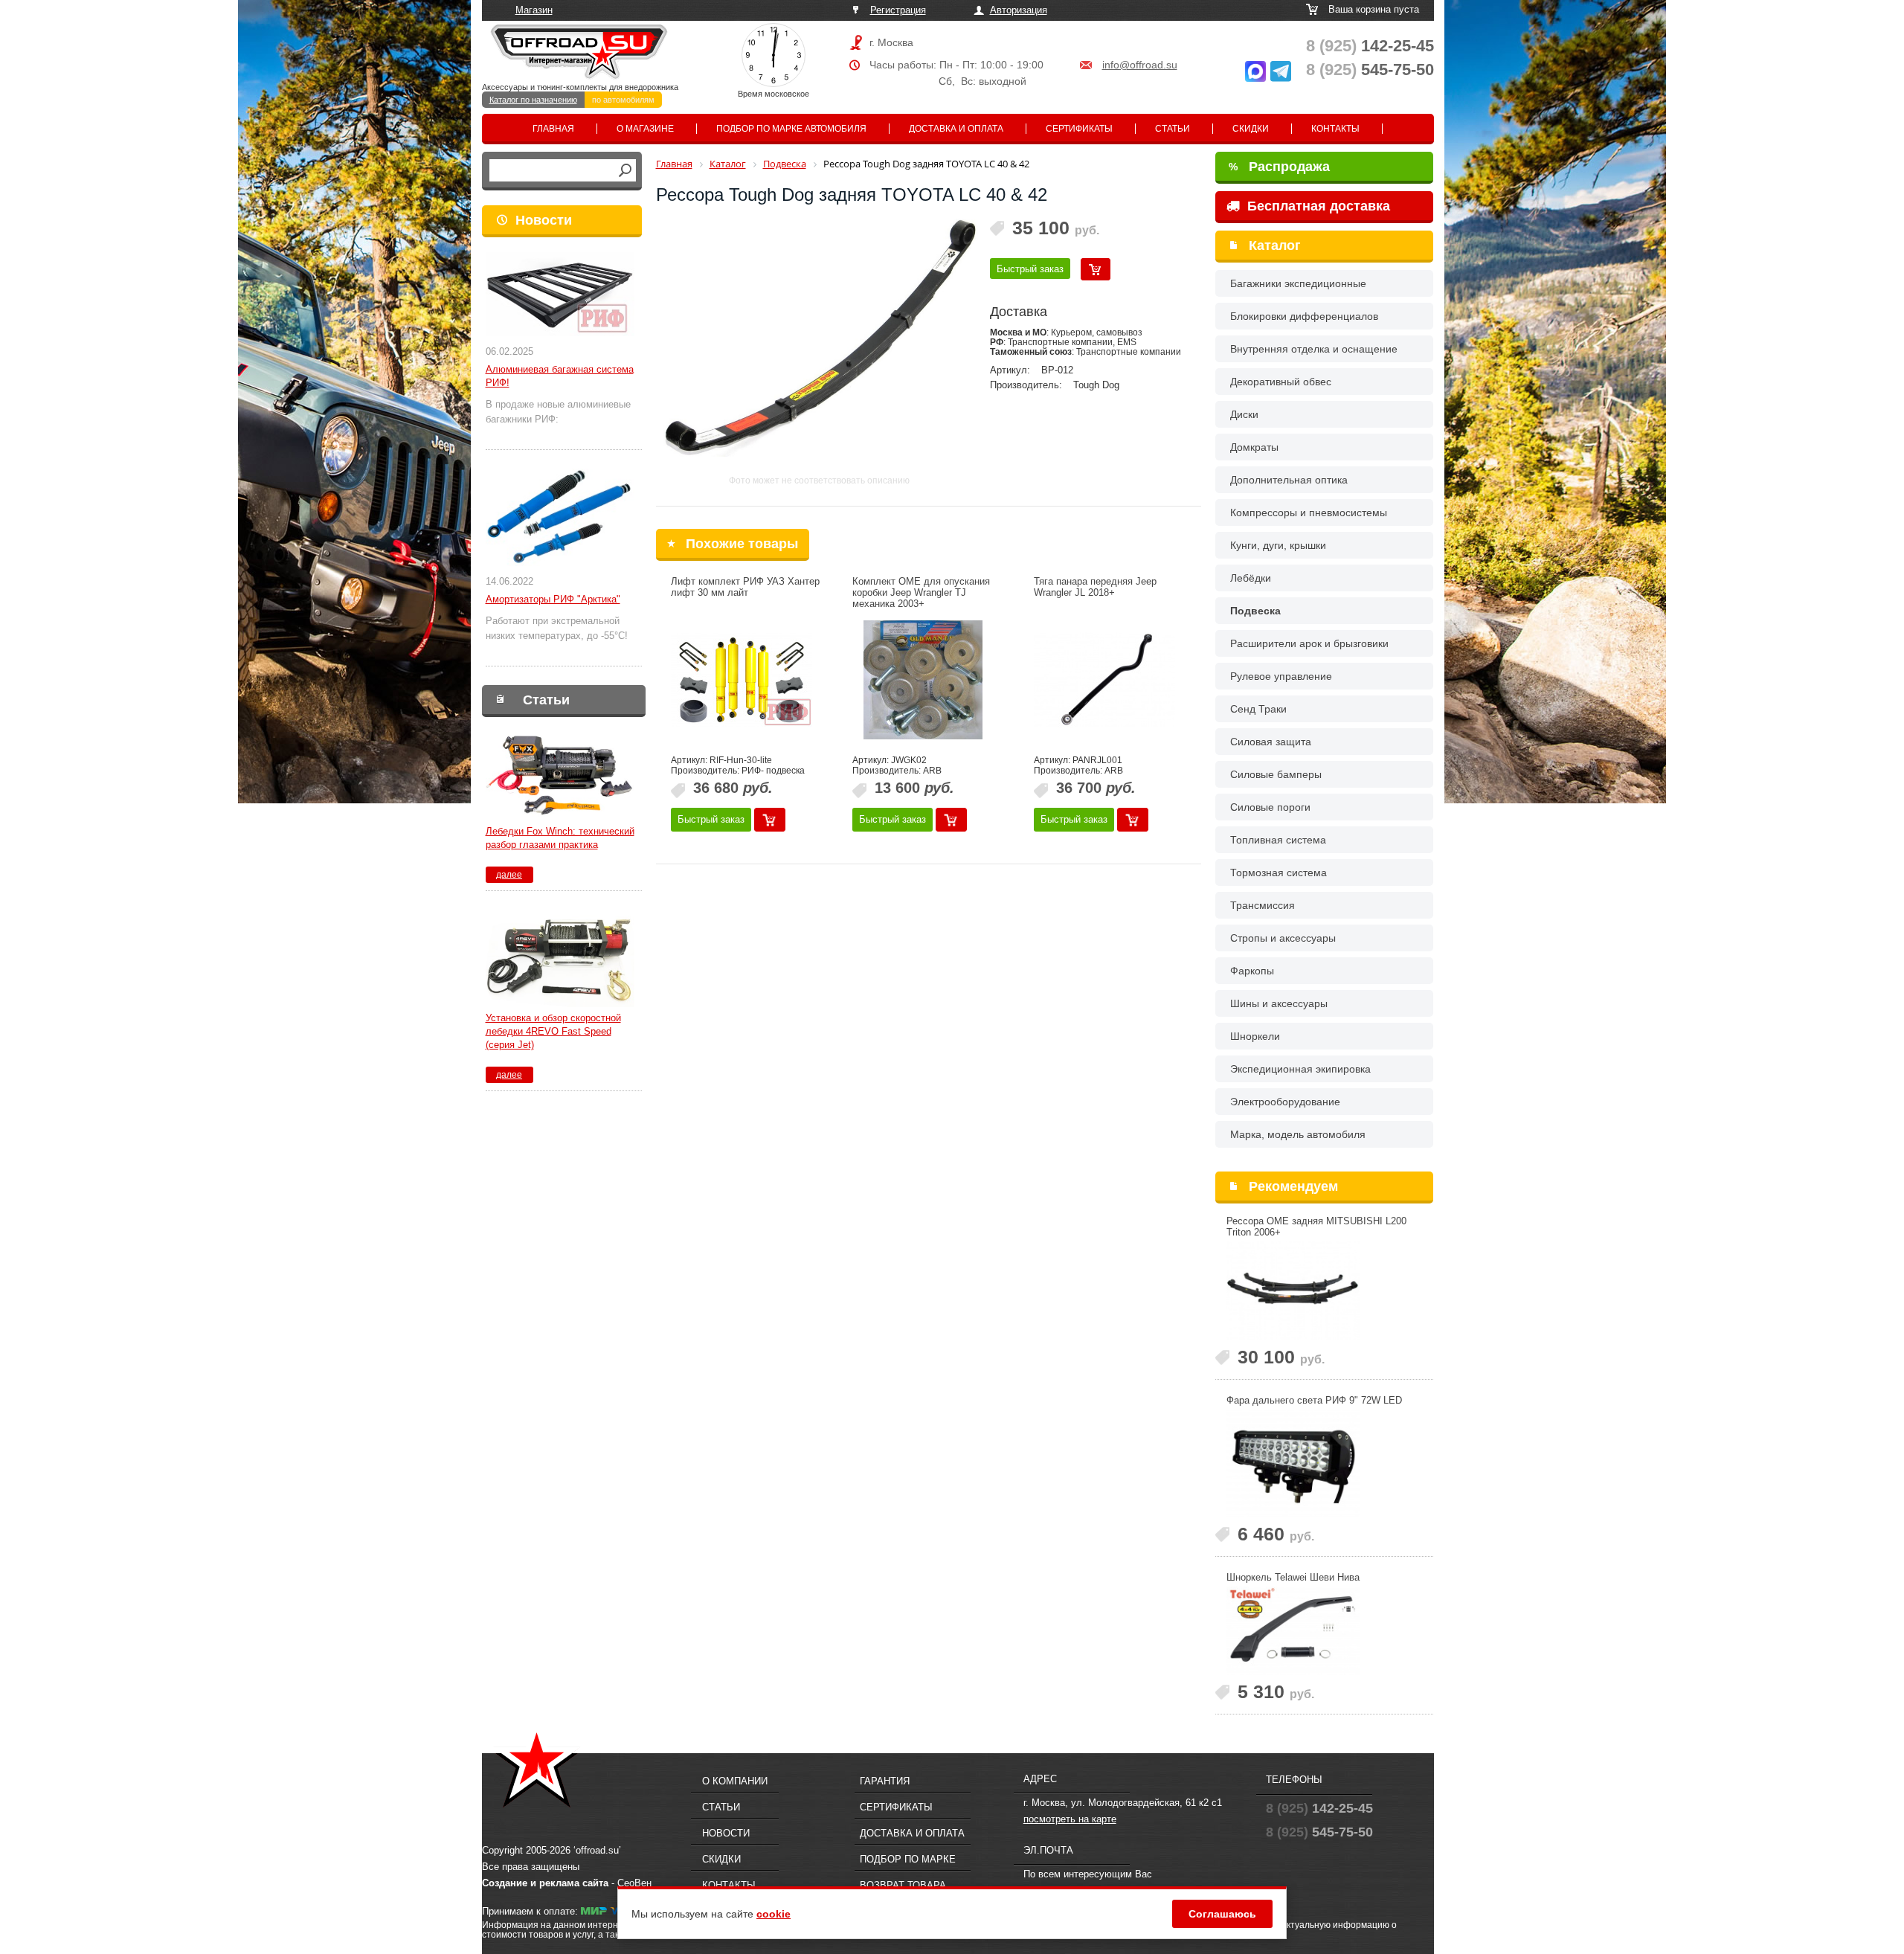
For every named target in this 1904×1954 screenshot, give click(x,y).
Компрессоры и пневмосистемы (1309, 512)
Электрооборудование (1285, 1102)
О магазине (645, 129)
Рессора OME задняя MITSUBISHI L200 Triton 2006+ (1316, 1227)
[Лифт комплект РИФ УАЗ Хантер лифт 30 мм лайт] (742, 680)
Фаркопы (1252, 971)
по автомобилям (623, 100)
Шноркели (1255, 1036)
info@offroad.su (1140, 65)
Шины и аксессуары (1279, 1003)
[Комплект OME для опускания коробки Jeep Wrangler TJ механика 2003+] (923, 680)
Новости (544, 220)
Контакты (1335, 129)
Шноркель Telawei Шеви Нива (1293, 1577)
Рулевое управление (1281, 676)
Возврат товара (903, 1885)
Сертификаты (1079, 129)
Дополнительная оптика (1289, 480)
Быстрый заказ (1030, 269)
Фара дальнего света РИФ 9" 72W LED (1314, 1400)
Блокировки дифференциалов (1304, 316)
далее (509, 875)
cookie (773, 1914)
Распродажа (1279, 167)
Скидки (1251, 129)
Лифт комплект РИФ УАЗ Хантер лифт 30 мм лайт (745, 587)
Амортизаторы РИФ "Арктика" (553, 599)
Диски (1244, 414)
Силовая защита (1271, 742)
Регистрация (898, 10)
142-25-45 (1370, 46)
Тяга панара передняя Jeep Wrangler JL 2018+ (1095, 587)
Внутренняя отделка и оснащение (1314, 349)
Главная (553, 129)
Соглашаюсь (1222, 1914)
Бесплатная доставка (1317, 206)
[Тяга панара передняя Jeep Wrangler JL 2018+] (1104, 680)
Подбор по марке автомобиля (791, 129)
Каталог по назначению (533, 100)
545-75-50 (1370, 70)
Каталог (1275, 245)
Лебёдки (1251, 578)
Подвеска (1255, 611)
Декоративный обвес (1281, 382)
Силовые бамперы (1276, 774)
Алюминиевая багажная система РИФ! (560, 376)
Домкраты (1254, 447)
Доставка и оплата (956, 129)
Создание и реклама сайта (545, 1883)
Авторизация (1019, 10)
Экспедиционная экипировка (1300, 1069)
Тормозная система (1279, 872)
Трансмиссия (1263, 905)
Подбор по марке (908, 1859)
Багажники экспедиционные (1298, 283)
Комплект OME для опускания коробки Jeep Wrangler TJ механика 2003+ (921, 592)
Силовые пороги (1270, 807)
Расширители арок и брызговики (1309, 643)
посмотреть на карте (1070, 1819)
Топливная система (1278, 840)
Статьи (1173, 129)
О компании (735, 1781)
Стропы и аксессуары (1283, 938)
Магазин (534, 10)
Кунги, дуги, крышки (1278, 545)
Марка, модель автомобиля (1298, 1134)
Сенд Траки (1258, 709)
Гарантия (885, 1781)
